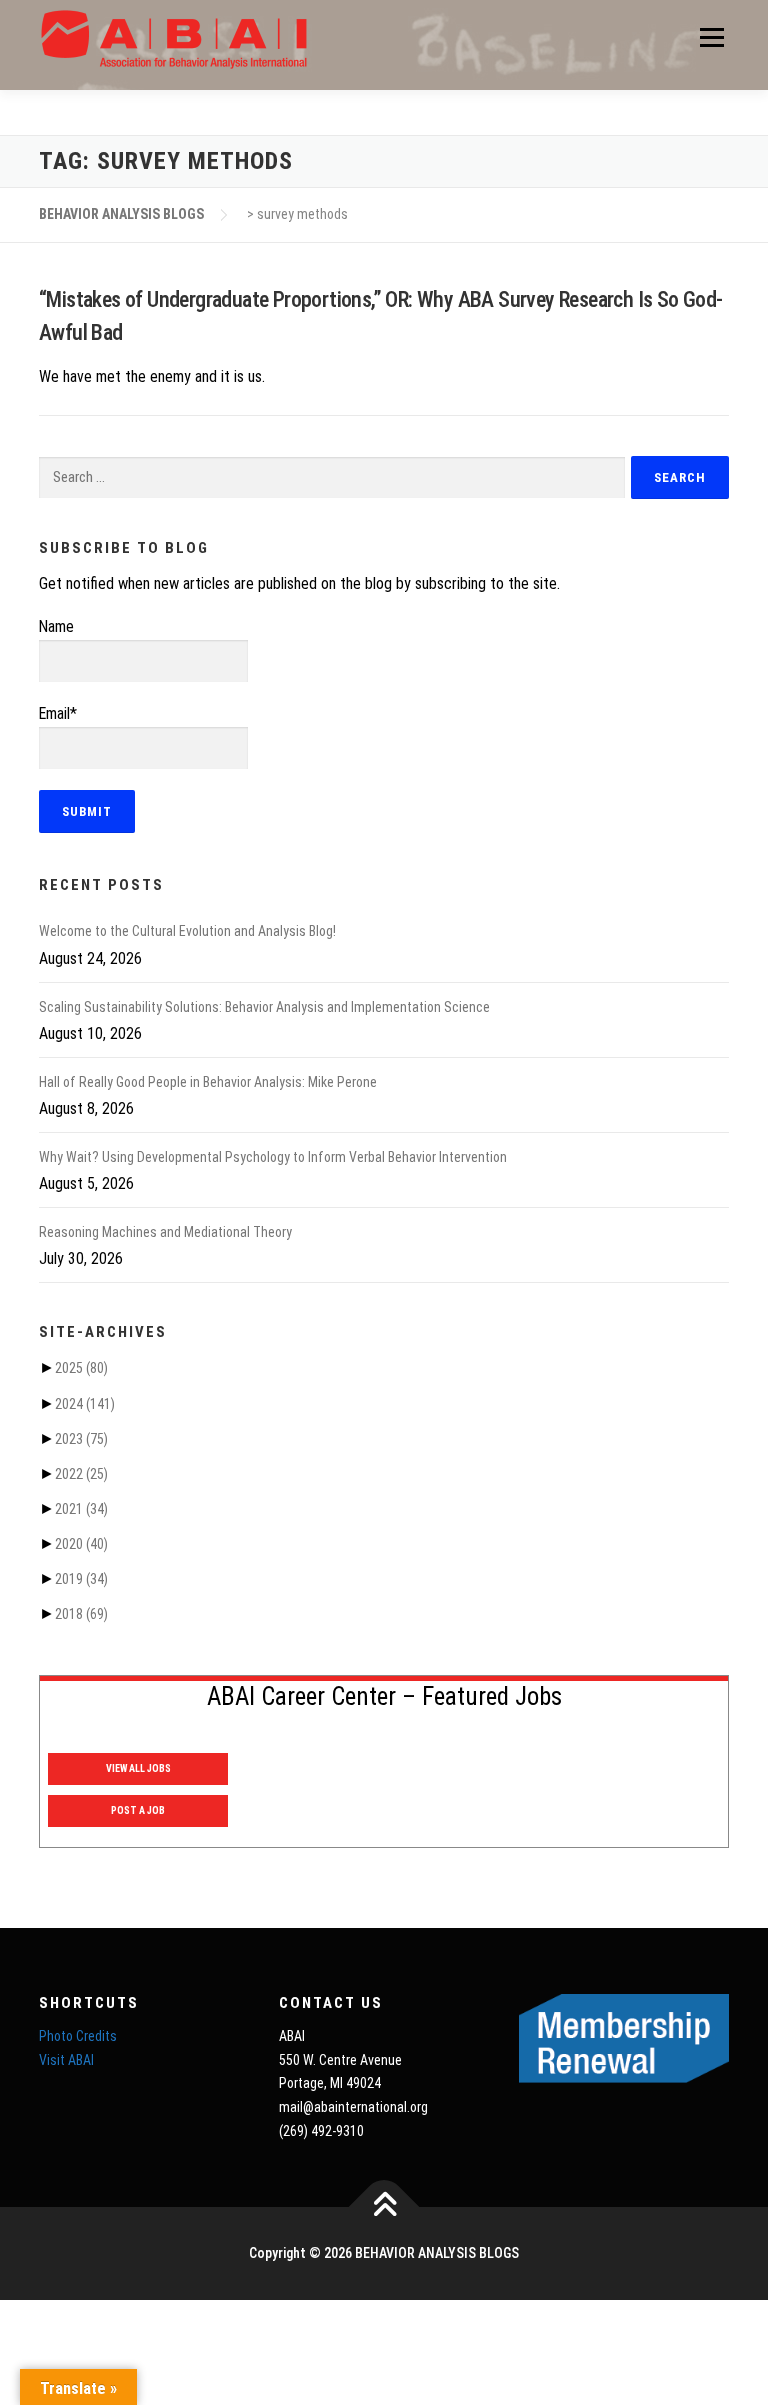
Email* (58, 713)
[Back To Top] (384, 2206)
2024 (85, 1404)
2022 (81, 1474)
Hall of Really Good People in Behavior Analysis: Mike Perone (208, 1082)
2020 (81, 1544)
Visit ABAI (66, 2060)
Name (56, 626)
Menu (710, 37)
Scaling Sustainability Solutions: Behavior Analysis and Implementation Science (264, 1007)
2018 (81, 1614)
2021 (81, 1509)
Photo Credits (78, 2036)
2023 (81, 1439)
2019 (81, 1579)
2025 (81, 1368)
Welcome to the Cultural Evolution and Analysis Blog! (187, 931)
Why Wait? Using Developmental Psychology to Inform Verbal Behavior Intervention (273, 1157)
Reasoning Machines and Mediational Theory (165, 1232)
